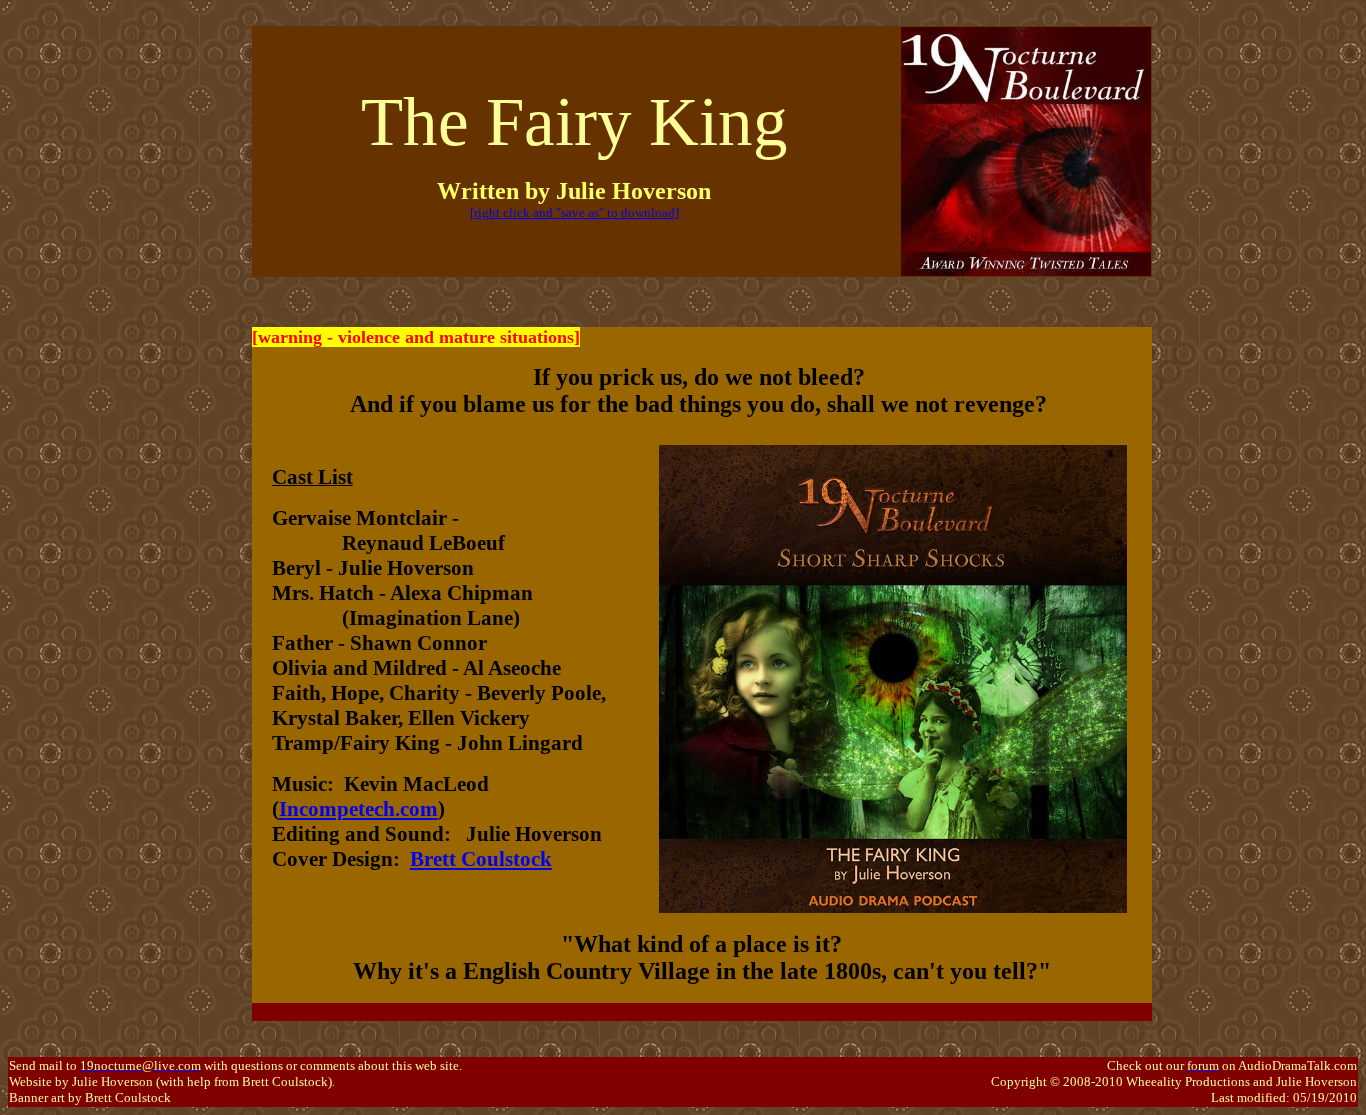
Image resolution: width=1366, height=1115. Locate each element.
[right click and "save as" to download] (574, 212)
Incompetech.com (358, 809)
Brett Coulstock (481, 859)
